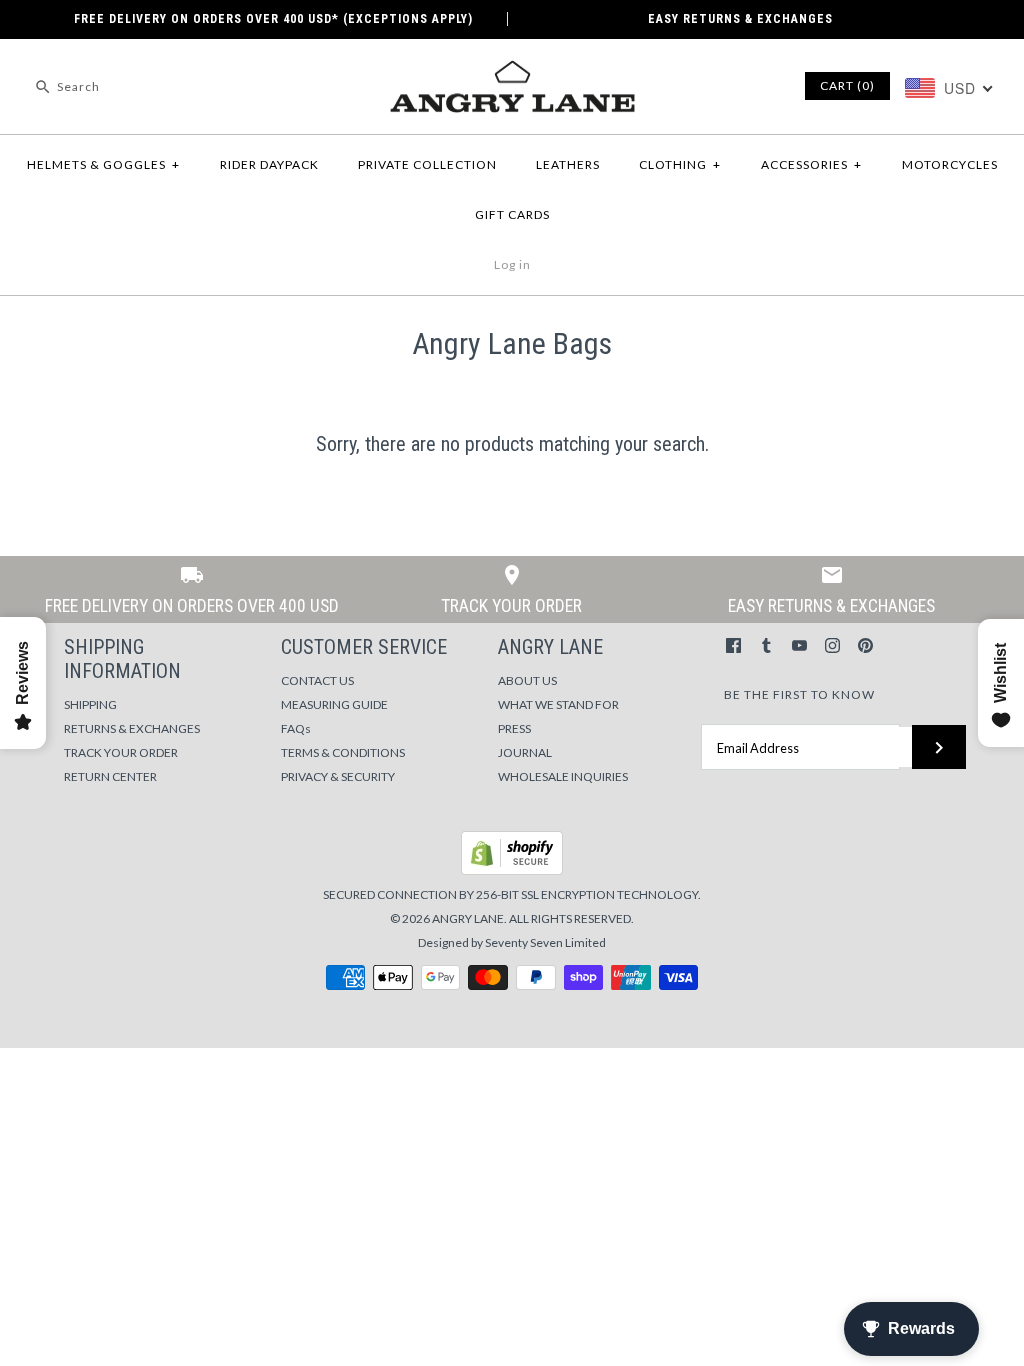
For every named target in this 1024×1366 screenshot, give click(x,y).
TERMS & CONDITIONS (343, 752)
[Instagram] (832, 645)
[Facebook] (733, 645)
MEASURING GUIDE (334, 704)
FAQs (296, 728)
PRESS (514, 728)
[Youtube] (799, 645)
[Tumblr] (766, 645)
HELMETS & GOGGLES (103, 164)
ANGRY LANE (468, 918)
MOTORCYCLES (950, 164)
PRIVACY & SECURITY (338, 776)
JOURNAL (525, 752)
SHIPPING (90, 704)
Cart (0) (847, 85)
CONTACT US (317, 680)
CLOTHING (680, 164)
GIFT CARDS (512, 214)
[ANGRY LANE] (512, 71)
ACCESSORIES (811, 164)
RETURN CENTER (110, 776)
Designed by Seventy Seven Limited (512, 942)
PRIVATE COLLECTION (427, 164)
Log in (512, 264)
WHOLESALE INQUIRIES (563, 776)
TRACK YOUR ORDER (121, 752)
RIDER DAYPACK (269, 164)
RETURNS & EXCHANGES (132, 728)
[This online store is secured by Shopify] (512, 870)
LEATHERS (568, 164)
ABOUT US (527, 680)
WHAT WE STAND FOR (558, 704)
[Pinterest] (865, 645)
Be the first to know (799, 694)
